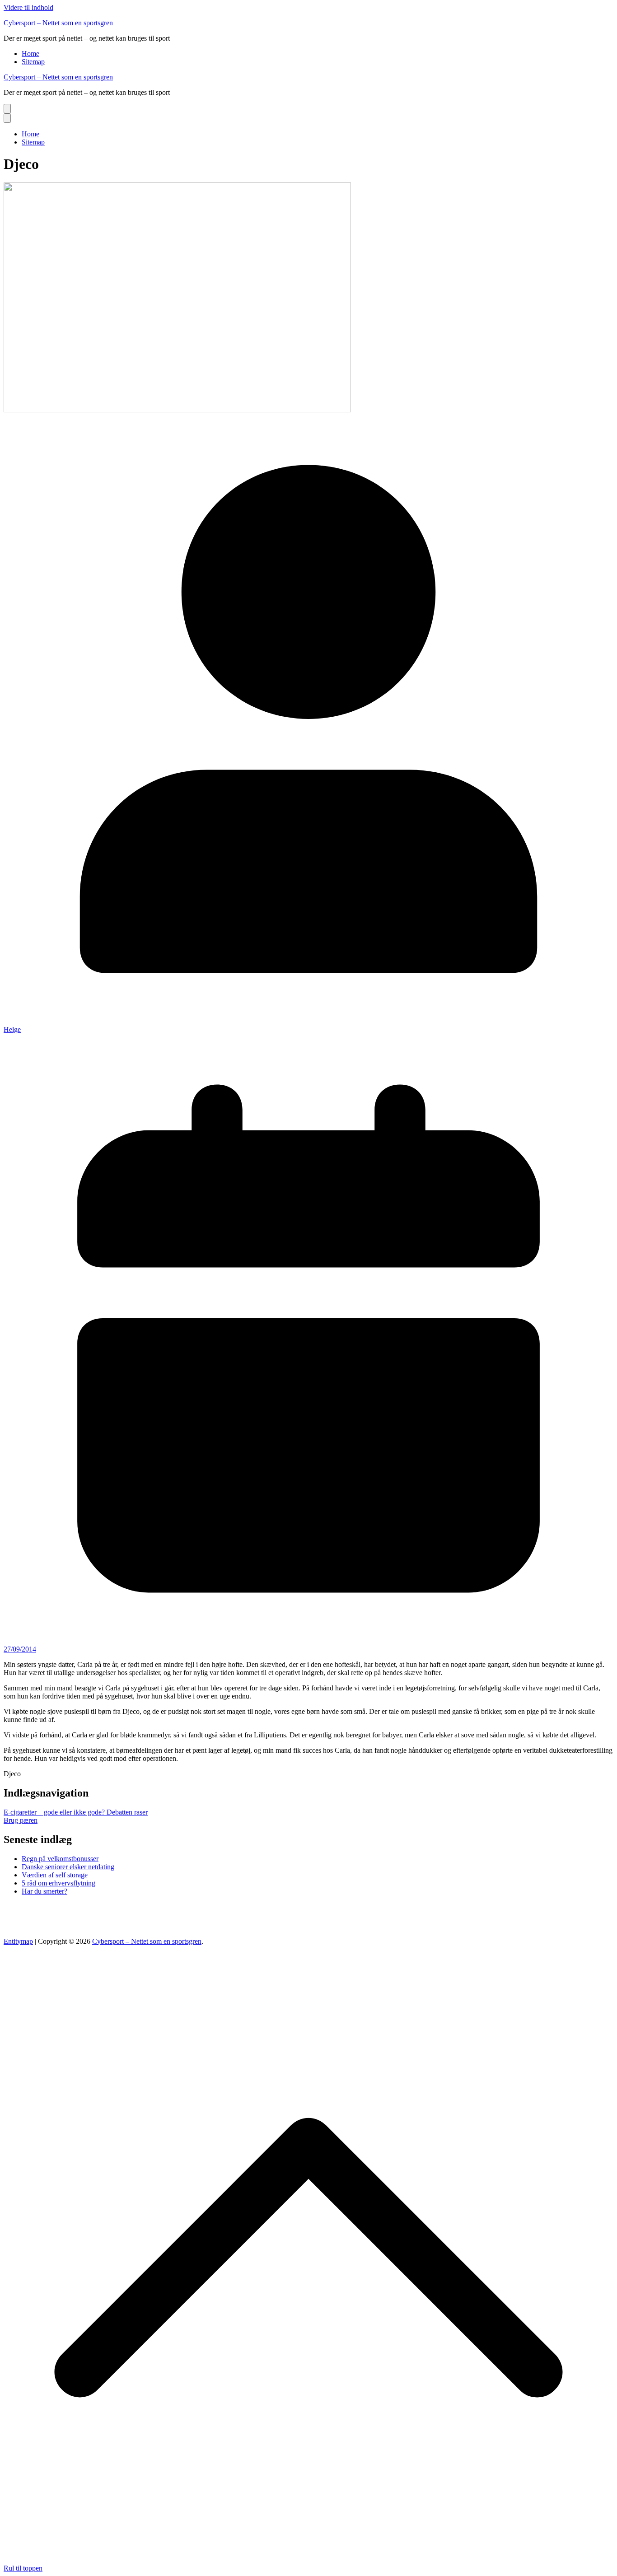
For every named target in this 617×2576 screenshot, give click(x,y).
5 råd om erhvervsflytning (58, 1883)
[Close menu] (7, 118)
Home (30, 54)
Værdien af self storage (55, 1875)
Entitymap (18, 1941)
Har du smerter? (44, 1891)
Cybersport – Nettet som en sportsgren (58, 23)
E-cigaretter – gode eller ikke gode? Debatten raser (76, 1812)
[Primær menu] (7, 109)
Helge (12, 1029)
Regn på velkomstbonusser (60, 1859)
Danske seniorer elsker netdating (68, 1867)
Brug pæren (21, 1820)
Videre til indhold (28, 7)
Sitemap (33, 62)
